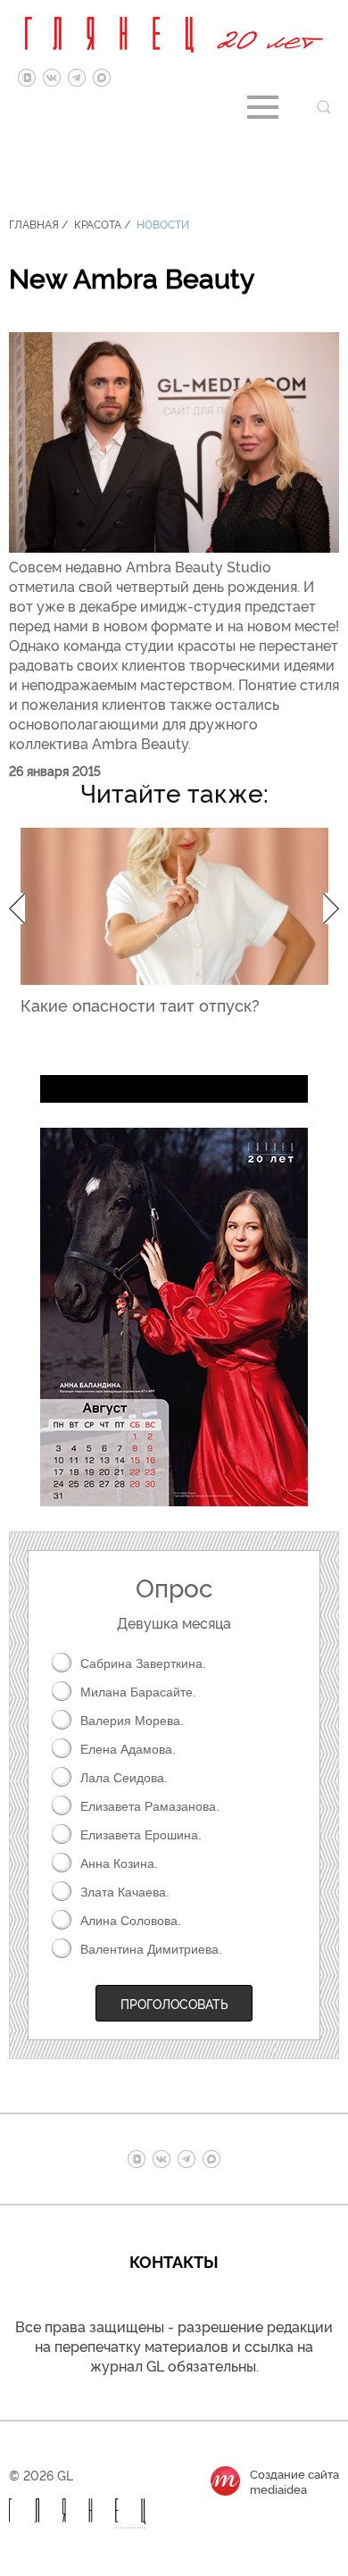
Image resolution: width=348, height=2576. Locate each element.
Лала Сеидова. (124, 1778)
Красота (98, 224)
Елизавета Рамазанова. (150, 1806)
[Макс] (102, 78)
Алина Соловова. (131, 1921)
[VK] (52, 78)
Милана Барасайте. (138, 1692)
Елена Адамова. (128, 1749)
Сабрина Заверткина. (143, 1663)
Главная (34, 224)
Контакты (174, 2261)
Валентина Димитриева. (151, 1949)
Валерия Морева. (132, 1721)
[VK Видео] (27, 78)
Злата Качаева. (125, 1892)
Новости (163, 224)
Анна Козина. (119, 1863)
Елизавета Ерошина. (141, 1835)
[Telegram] (77, 78)
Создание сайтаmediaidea (294, 2481)
